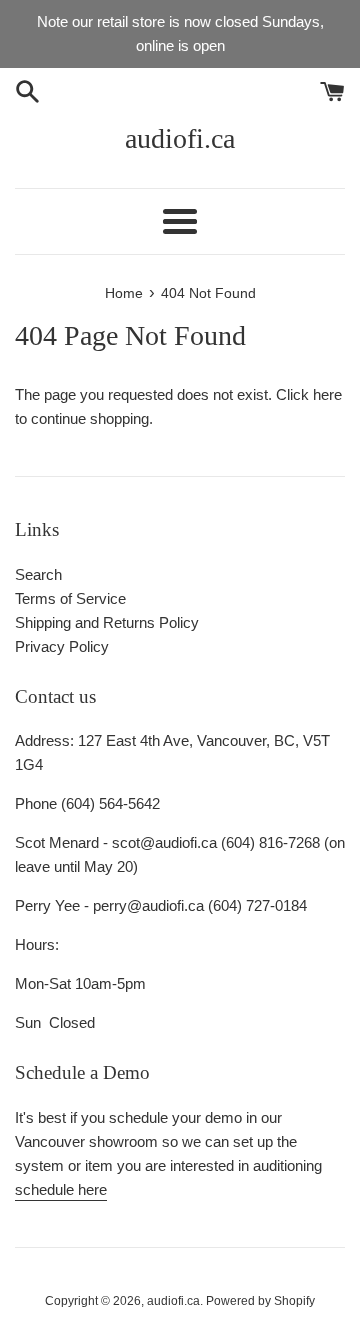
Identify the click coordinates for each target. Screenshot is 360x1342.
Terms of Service (70, 598)
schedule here (61, 1189)
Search (38, 574)
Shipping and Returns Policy (107, 622)
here (327, 394)
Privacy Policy (62, 646)
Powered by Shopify (260, 1301)
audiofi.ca (180, 138)
